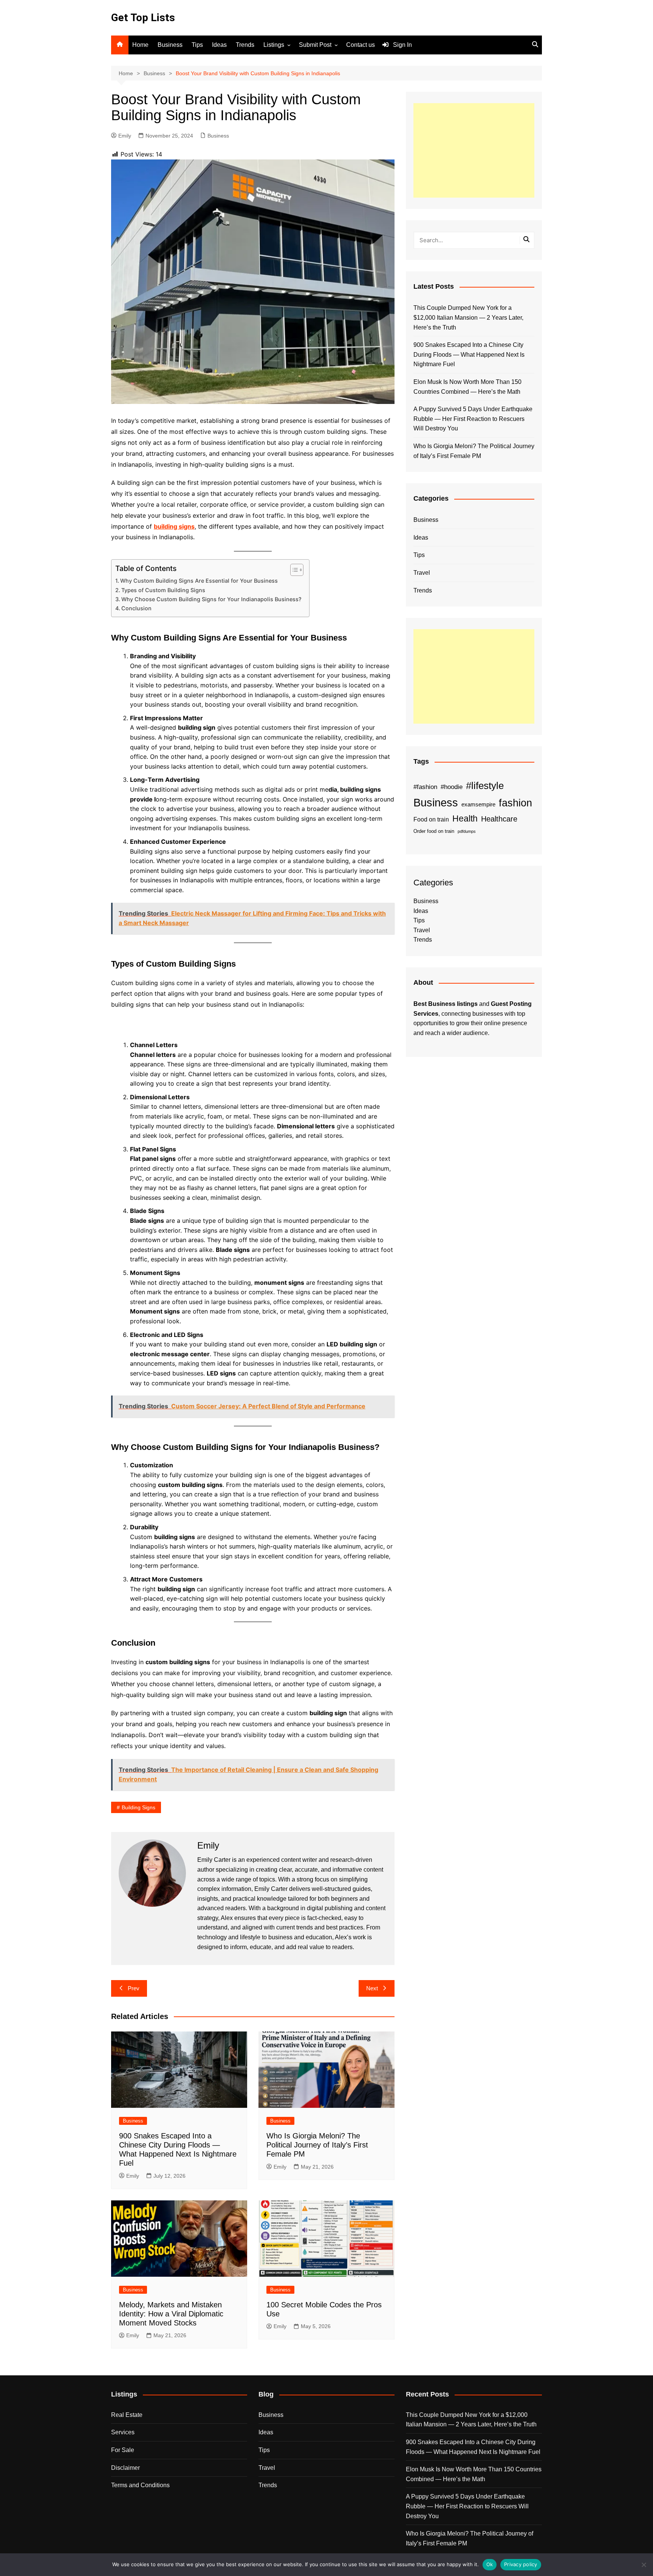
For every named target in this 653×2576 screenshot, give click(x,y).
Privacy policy (521, 2564)
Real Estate (127, 2415)
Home (140, 45)
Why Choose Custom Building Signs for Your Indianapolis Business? (211, 599)
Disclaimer (125, 2468)
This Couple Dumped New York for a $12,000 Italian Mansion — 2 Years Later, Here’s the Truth (468, 317)
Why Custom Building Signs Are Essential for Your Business (199, 581)
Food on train (431, 819)
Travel (422, 573)
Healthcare (499, 819)
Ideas (219, 45)
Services (123, 2432)
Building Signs (138, 1807)
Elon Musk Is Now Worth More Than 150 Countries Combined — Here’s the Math (467, 387)
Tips (197, 45)
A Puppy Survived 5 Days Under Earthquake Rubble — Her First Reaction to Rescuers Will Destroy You (473, 419)
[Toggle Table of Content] (293, 570)
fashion (515, 803)
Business (170, 45)
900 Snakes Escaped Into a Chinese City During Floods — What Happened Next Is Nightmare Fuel (469, 354)
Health (465, 818)
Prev (134, 1988)
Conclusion (136, 608)
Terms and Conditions (140, 2485)
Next (372, 1988)
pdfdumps (467, 831)
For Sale (123, 2450)
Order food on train (434, 831)
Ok (490, 2564)
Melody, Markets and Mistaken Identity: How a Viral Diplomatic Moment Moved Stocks (171, 2314)
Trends (245, 45)
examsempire (478, 805)
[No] (644, 2565)
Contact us (361, 45)
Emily (125, 136)
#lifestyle (485, 786)
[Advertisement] (474, 150)
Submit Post (315, 45)
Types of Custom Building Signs (163, 590)
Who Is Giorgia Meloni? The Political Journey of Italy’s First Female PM (317, 2145)
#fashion (425, 787)
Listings (274, 45)
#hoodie (452, 787)
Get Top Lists (143, 18)
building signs (174, 526)
